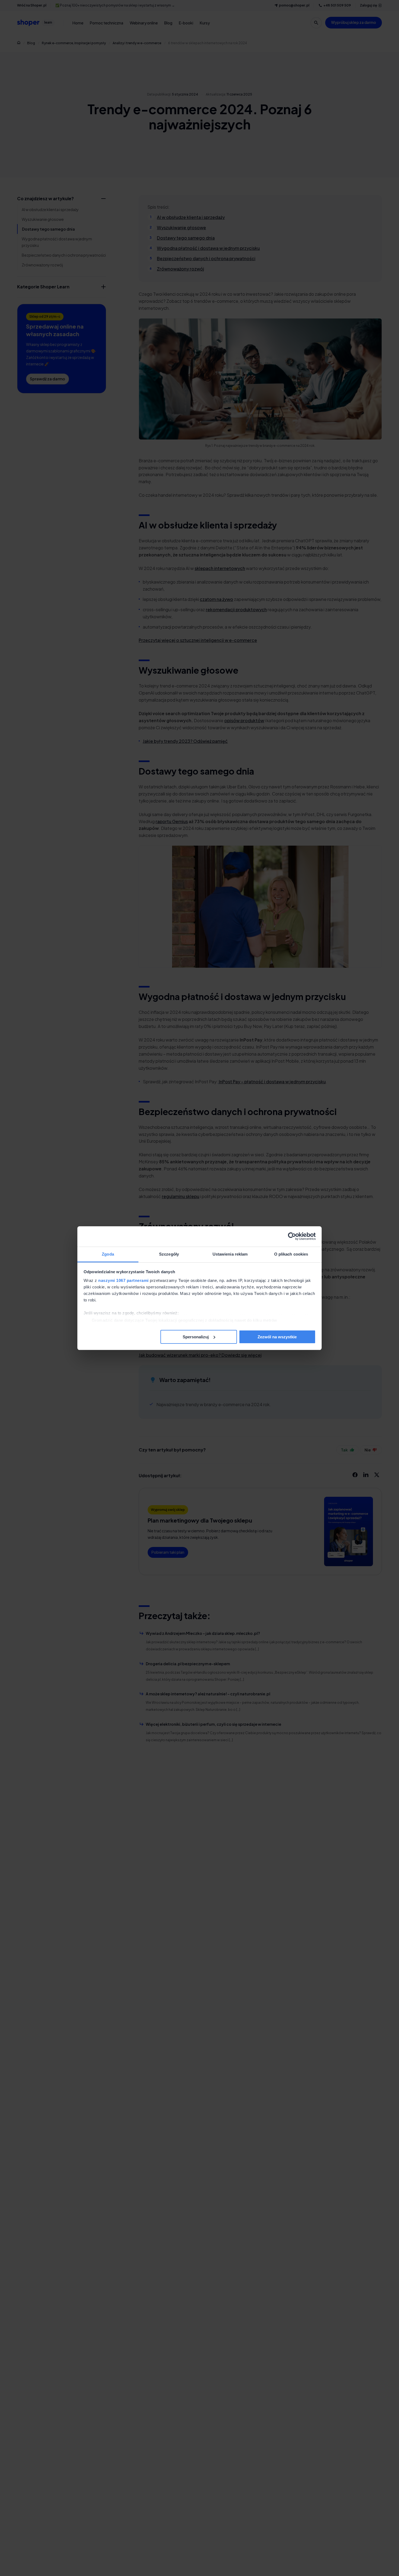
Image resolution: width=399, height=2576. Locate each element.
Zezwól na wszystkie (277, 1337)
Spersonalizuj (196, 1337)
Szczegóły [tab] (169, 1254)
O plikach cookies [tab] (291, 1254)
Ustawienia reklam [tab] (230, 1254)
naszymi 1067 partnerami (123, 1280)
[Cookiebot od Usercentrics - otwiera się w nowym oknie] (292, 1236)
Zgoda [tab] (108, 1254)
